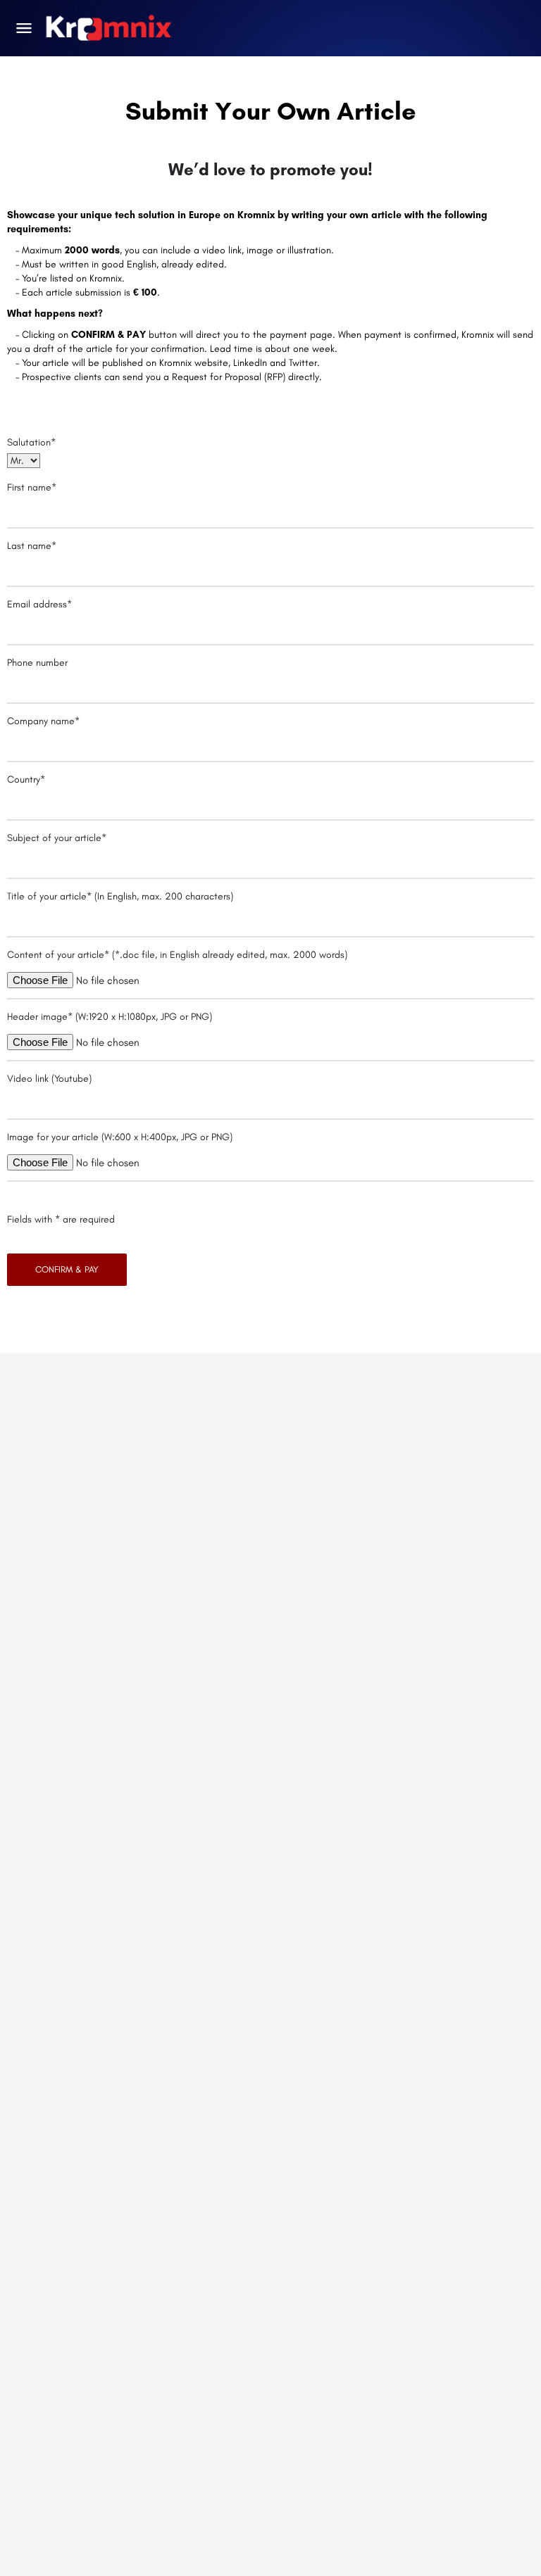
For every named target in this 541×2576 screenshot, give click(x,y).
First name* (32, 487)
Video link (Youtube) (49, 1079)
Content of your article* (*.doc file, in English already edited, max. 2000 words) (177, 955)
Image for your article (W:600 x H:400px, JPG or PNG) (120, 1137)
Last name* (32, 546)
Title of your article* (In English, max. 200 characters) (120, 896)
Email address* (39, 604)
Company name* (43, 721)
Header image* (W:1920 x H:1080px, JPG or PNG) (110, 1017)
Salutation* (31, 442)
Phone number (37, 663)
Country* (26, 779)
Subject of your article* (57, 838)
